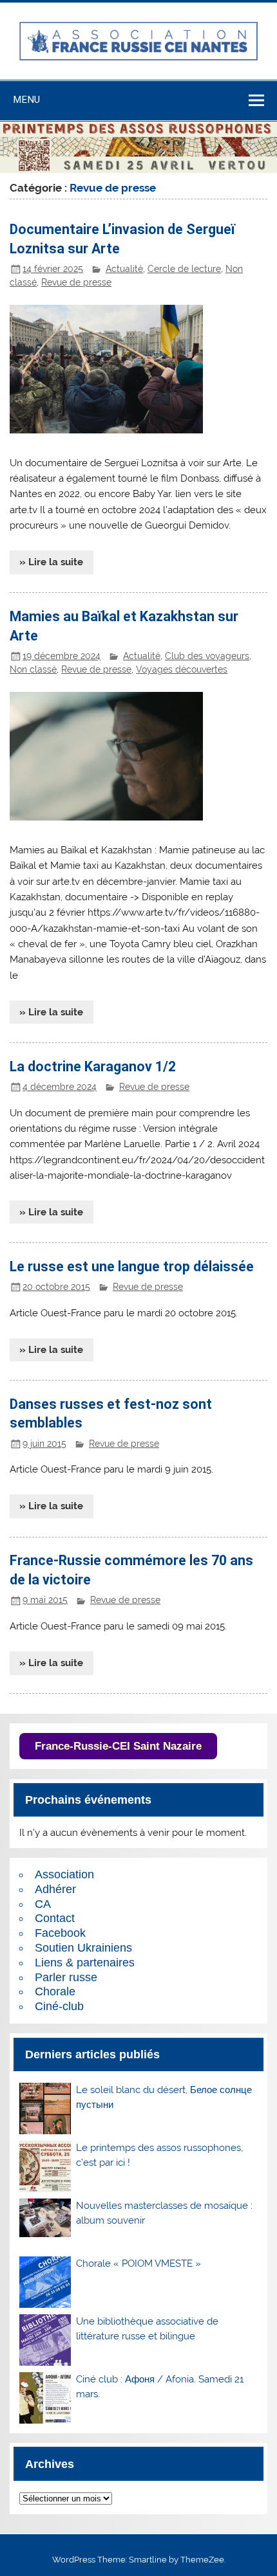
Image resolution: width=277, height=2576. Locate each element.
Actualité (124, 269)
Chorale (55, 1991)
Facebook (60, 1933)
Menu (26, 100)
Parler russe (66, 1977)
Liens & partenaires (85, 1963)
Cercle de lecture (184, 269)
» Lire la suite (51, 562)
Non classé (33, 669)
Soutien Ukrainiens (83, 1948)
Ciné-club (59, 2006)
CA (43, 1904)
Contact (55, 1918)
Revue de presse (76, 282)
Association (64, 1874)
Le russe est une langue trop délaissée (132, 1266)
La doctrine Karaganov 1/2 (93, 1066)
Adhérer (55, 1889)
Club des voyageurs (207, 656)
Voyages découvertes (182, 669)
